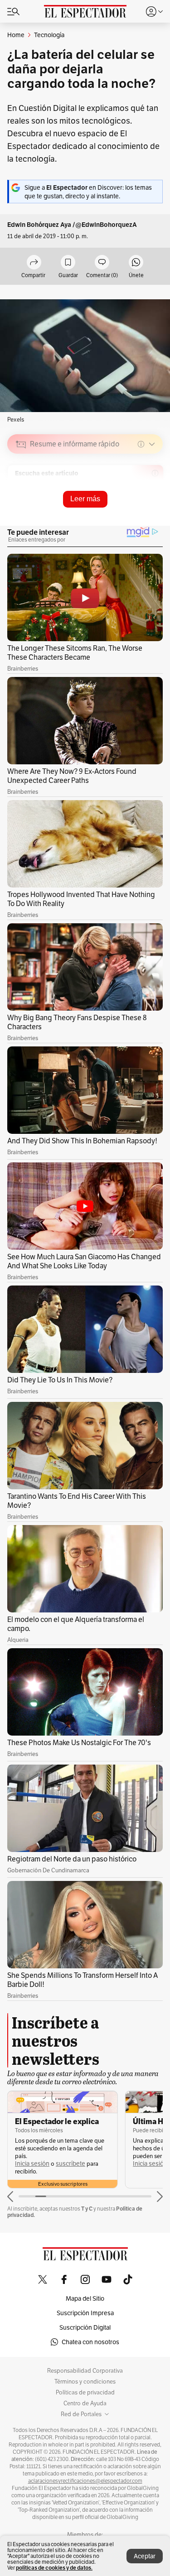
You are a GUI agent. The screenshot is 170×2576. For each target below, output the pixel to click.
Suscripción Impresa (85, 2313)
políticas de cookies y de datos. (54, 2568)
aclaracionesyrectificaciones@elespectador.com (85, 2481)
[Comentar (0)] (102, 263)
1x (153, 508)
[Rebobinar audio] (125, 508)
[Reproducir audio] (21, 496)
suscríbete (70, 2164)
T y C (87, 2209)
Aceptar (145, 2556)
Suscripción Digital (85, 2327)
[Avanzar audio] (139, 508)
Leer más (85, 499)
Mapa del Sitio (85, 2298)
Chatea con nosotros (90, 2342)
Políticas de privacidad (85, 2393)
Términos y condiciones (85, 2382)
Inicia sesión (32, 2164)
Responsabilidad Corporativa (85, 2371)
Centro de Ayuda (85, 2403)
